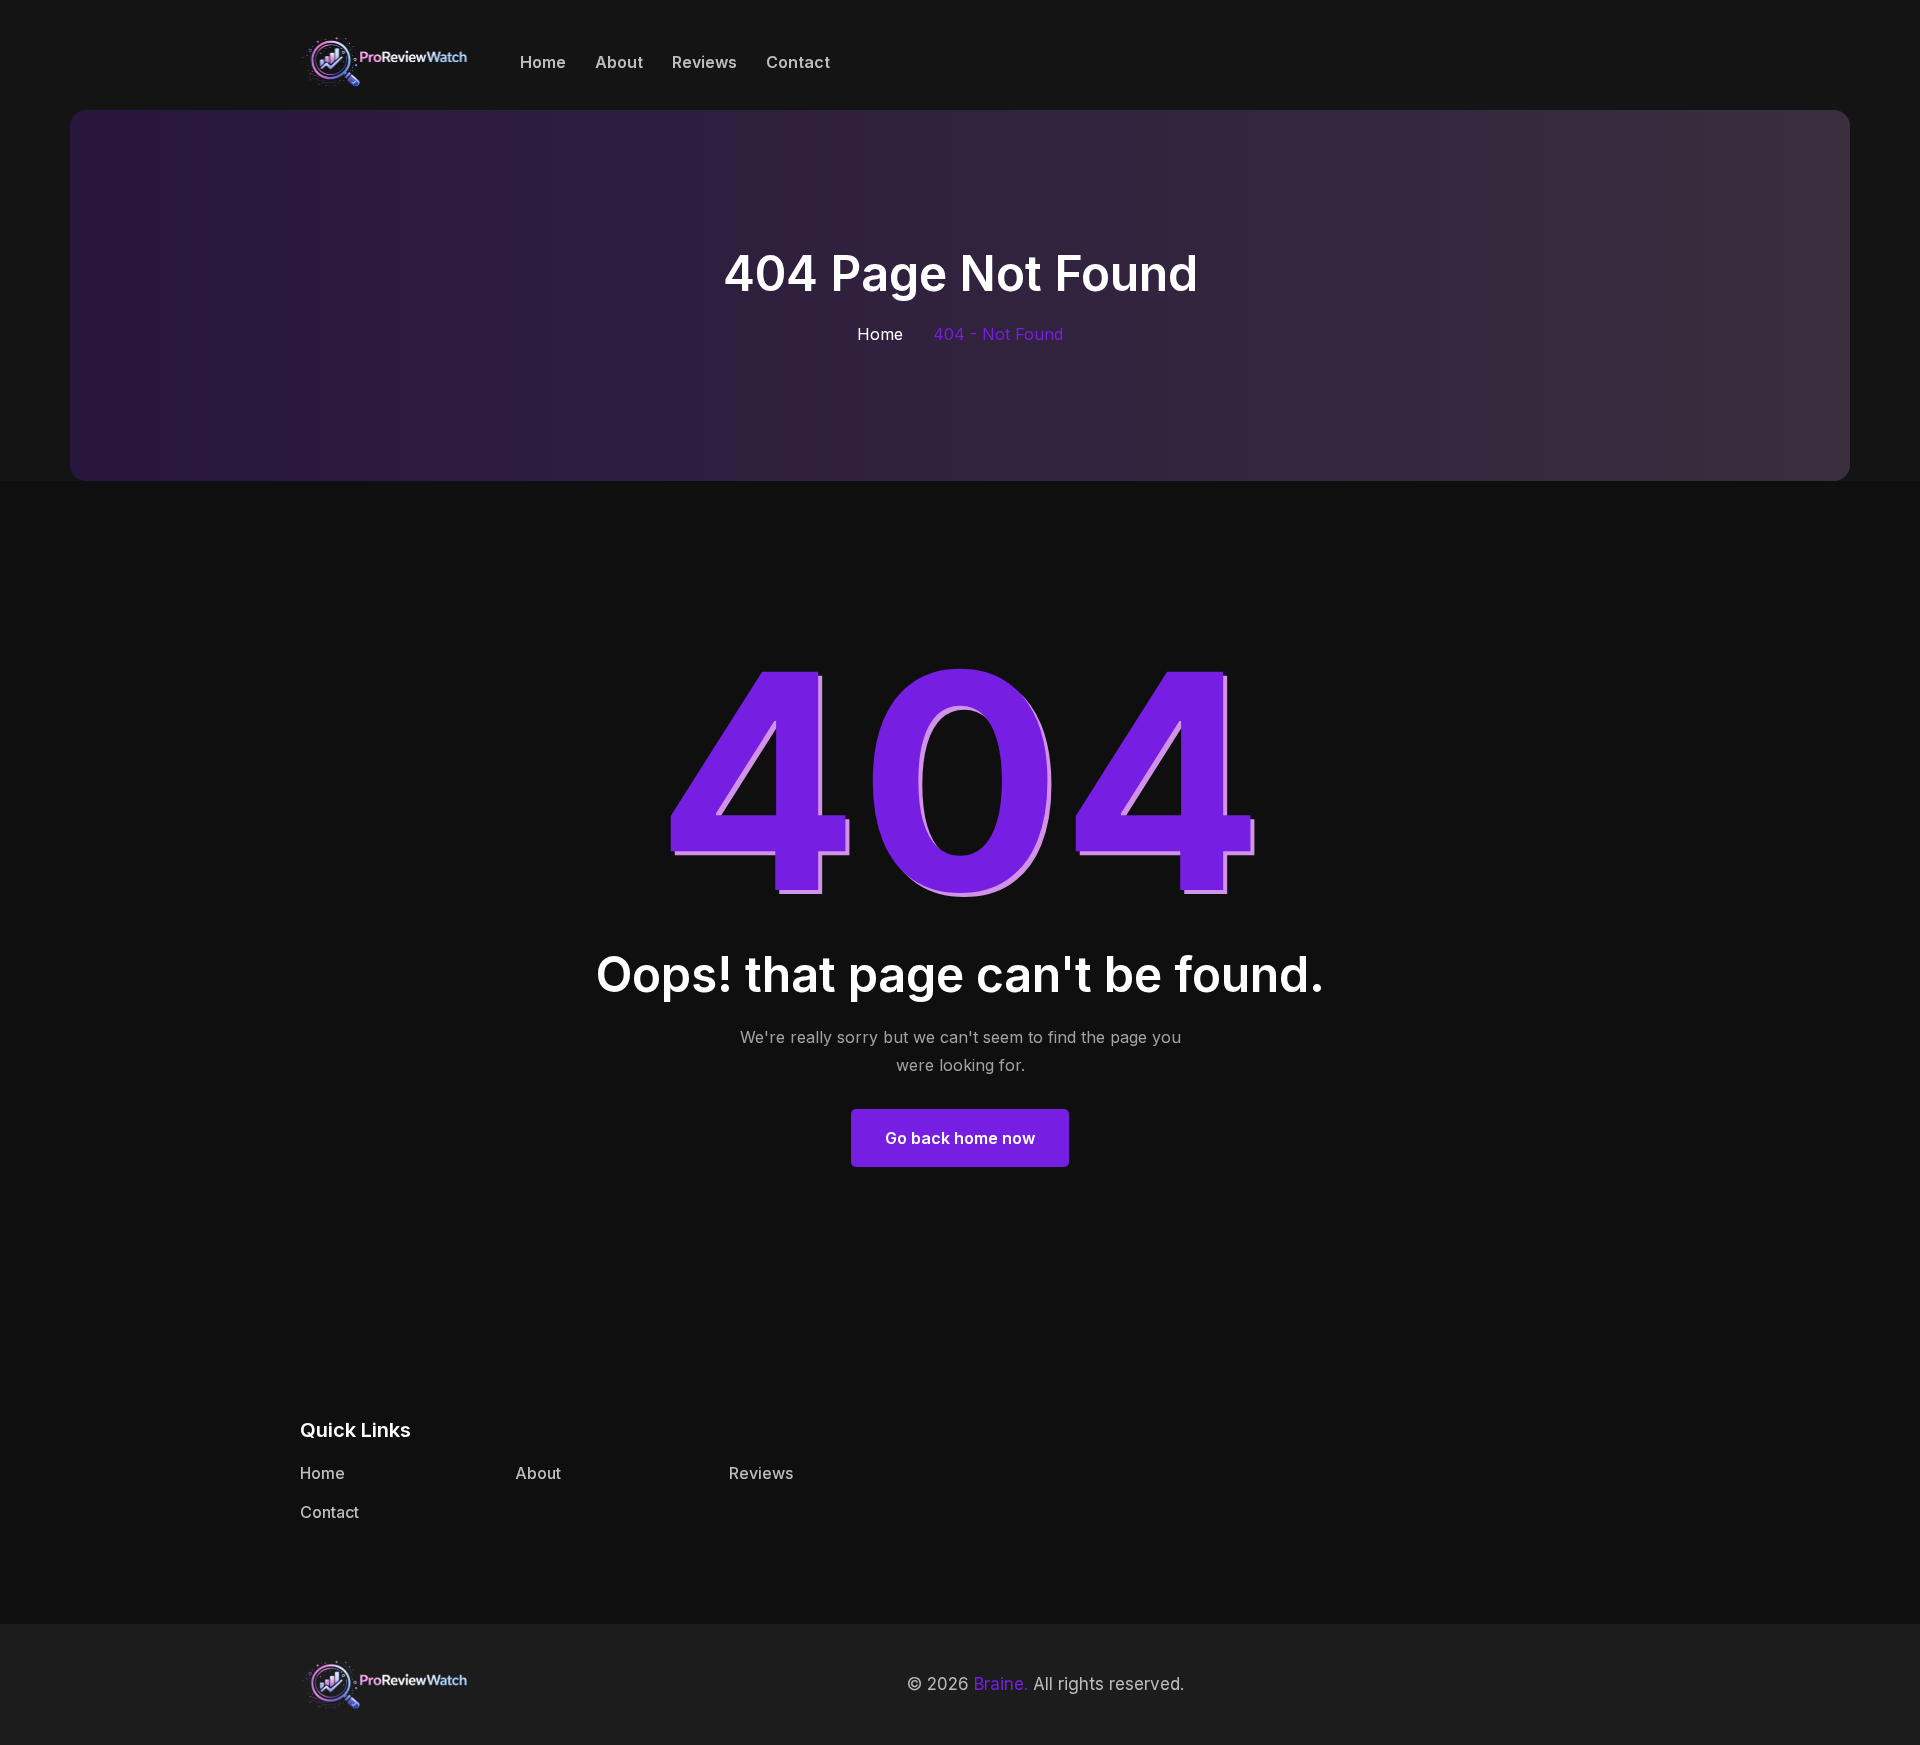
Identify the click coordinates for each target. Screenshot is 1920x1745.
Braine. (1001, 1684)
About (619, 62)
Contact (798, 62)
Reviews (704, 62)
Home (543, 62)
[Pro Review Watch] (385, 59)
